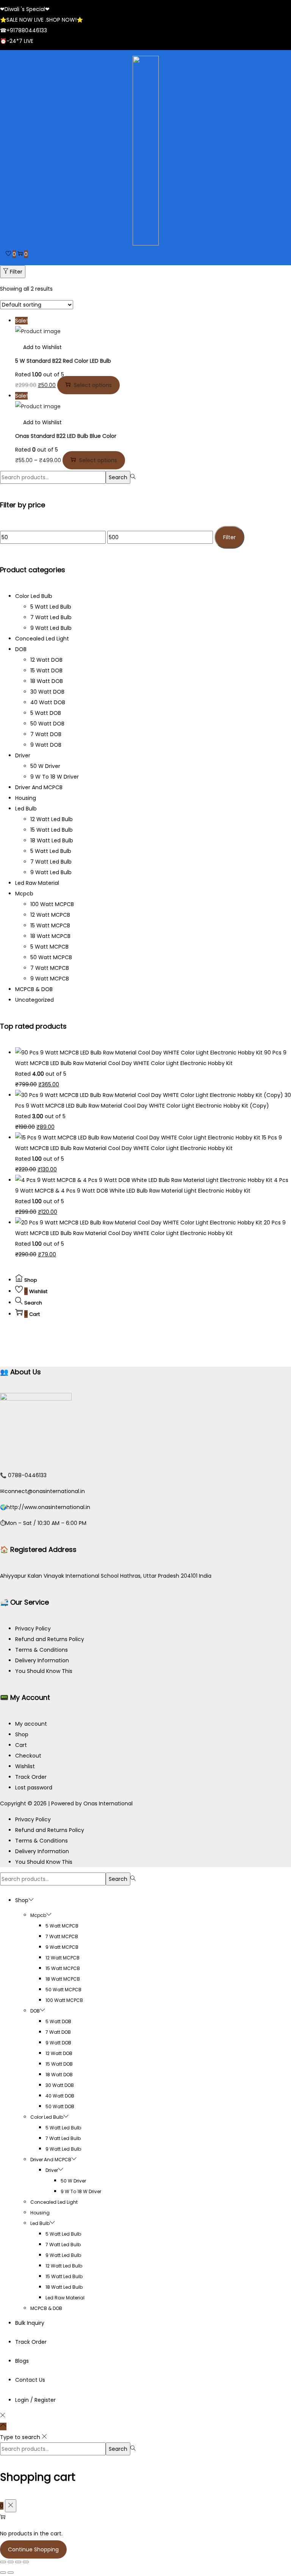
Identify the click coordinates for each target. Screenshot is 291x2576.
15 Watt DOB (46, 670)
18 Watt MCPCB (50, 936)
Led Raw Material (37, 883)
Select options (93, 385)
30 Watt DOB (47, 692)
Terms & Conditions (41, 1650)
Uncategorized (34, 1000)
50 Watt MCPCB (51, 957)
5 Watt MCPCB (49, 947)
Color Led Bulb (34, 596)
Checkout (28, 1756)
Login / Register (35, 2400)
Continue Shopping (33, 2549)
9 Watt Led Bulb (51, 628)
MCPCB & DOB (34, 989)
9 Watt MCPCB (50, 979)
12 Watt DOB (46, 660)
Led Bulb (26, 809)
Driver (23, 755)
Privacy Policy (33, 1629)
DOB (21, 649)
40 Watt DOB (48, 702)
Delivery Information (42, 1660)
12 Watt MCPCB (50, 915)
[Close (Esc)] (26, 2562)
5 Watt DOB (46, 713)
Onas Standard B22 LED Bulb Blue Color (66, 436)
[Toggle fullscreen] (11, 2562)
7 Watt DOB (46, 734)
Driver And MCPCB (39, 787)
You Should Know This (44, 1671)
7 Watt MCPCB (50, 968)
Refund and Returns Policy (50, 1639)
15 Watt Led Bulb (52, 830)
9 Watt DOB (46, 745)
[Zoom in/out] (3, 2562)
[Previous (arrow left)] (3, 2573)
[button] (38, 347)
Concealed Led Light (42, 639)
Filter (16, 272)
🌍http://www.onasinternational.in (45, 1507)
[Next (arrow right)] (11, 2573)
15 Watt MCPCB (50, 925)
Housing (26, 798)
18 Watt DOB (47, 681)
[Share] (18, 2562)
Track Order (31, 1777)
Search (118, 477)
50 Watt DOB (47, 724)
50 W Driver (45, 766)
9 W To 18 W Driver (55, 777)
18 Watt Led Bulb (52, 840)
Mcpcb (24, 894)
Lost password (34, 1788)
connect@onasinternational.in (45, 1491)
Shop (22, 1734)
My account (31, 1724)
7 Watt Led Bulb (51, 617)
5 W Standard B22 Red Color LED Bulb (63, 361)
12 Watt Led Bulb (52, 819)
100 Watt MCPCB (52, 904)
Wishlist (25, 1766)
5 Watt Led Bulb (51, 607)
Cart (21, 1745)
